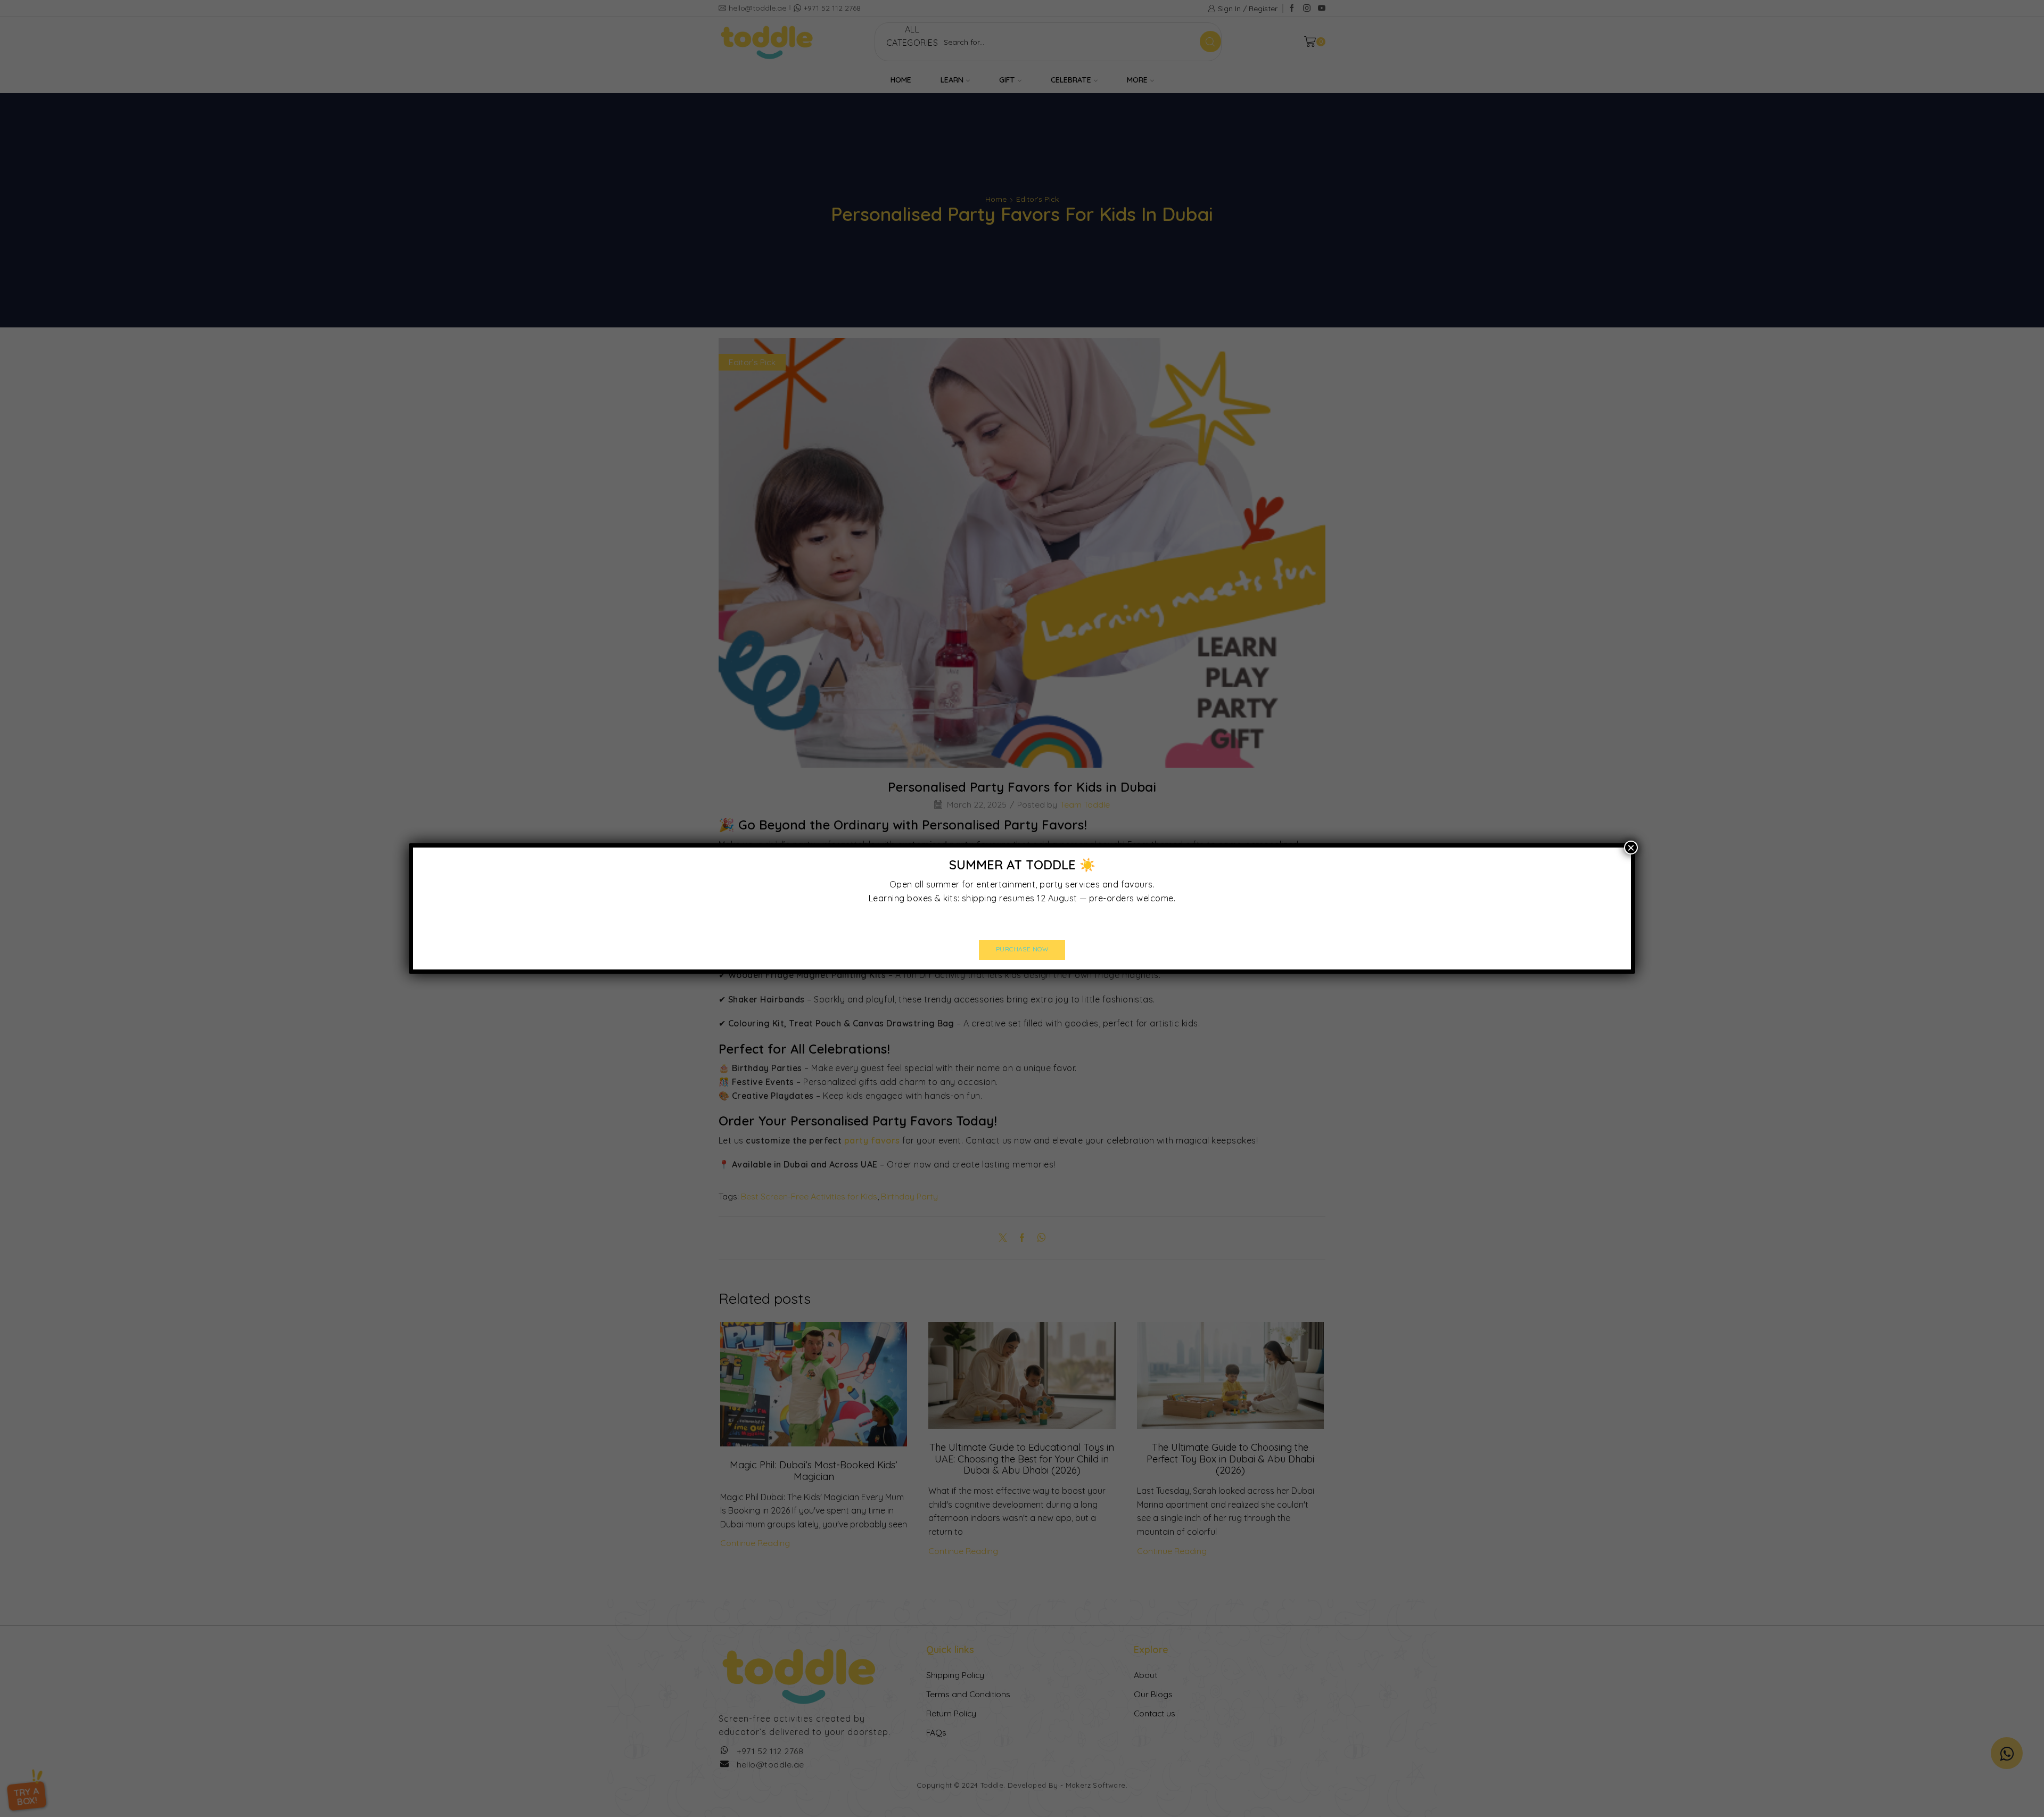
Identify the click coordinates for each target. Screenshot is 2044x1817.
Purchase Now (1022, 949)
